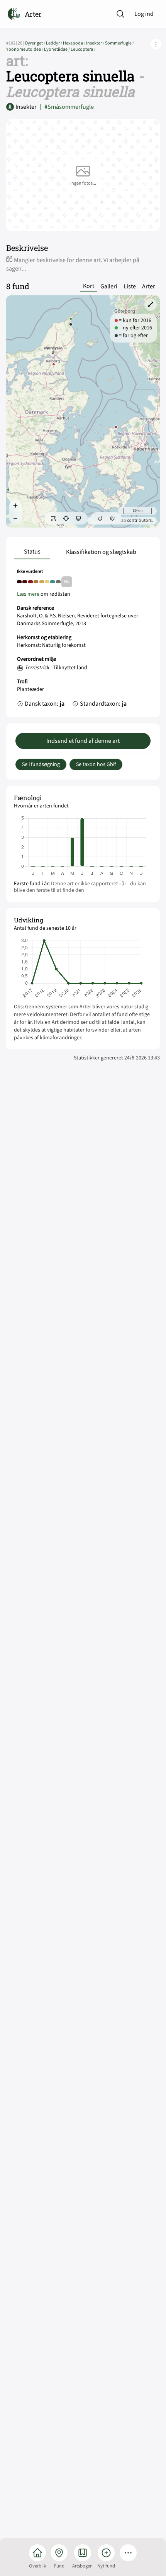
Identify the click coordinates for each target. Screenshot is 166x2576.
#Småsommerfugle (67, 107)
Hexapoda (75, 43)
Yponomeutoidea (25, 49)
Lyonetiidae (57, 49)
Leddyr (54, 43)
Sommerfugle (119, 43)
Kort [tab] (89, 286)
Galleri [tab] (109, 286)
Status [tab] (32, 552)
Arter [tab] (149, 286)
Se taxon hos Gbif (96, 764)
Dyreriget (36, 43)
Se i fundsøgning (41, 764)
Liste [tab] (130, 286)
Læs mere (28, 594)
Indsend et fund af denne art (83, 741)
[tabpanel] (83, 640)
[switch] (54, 518)
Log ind (144, 14)
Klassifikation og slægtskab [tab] (101, 552)
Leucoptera (83, 49)
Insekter (96, 43)
